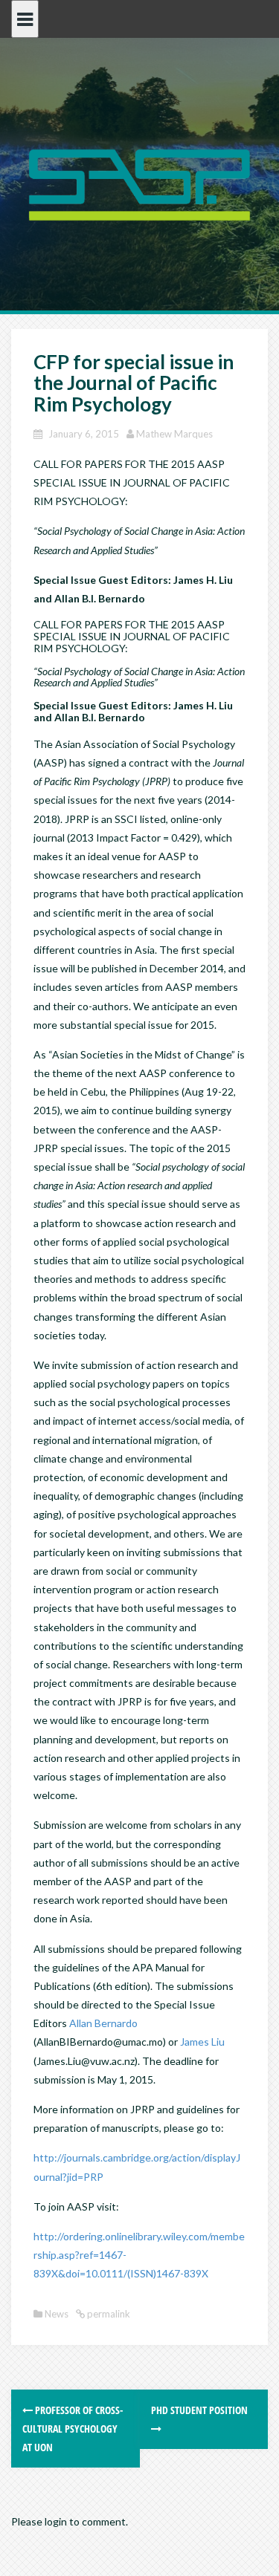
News (57, 2314)
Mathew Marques (174, 434)
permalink (108, 2314)
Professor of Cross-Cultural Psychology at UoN (73, 2429)
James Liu (202, 2042)
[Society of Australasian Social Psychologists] (140, 183)
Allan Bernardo (103, 2023)
